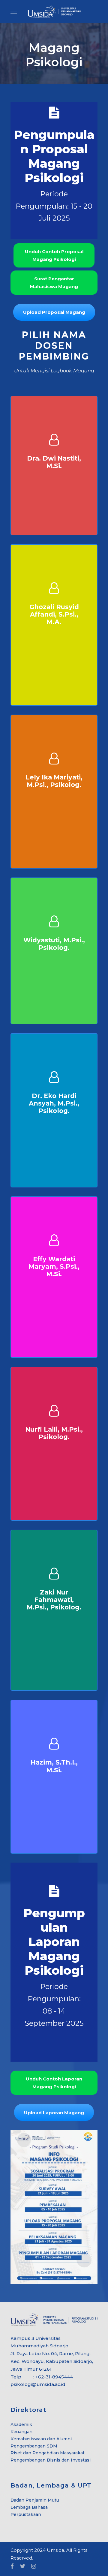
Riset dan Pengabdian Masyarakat (48, 2453)
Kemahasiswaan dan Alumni (41, 2439)
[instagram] (34, 2566)
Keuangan (21, 2432)
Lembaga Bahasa (29, 2507)
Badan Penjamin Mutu (35, 2500)
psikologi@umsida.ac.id (38, 2384)
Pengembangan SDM (34, 2446)
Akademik (21, 2424)
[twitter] (22, 2566)
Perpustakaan (26, 2514)
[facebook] (12, 2566)
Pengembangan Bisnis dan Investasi (51, 2460)
